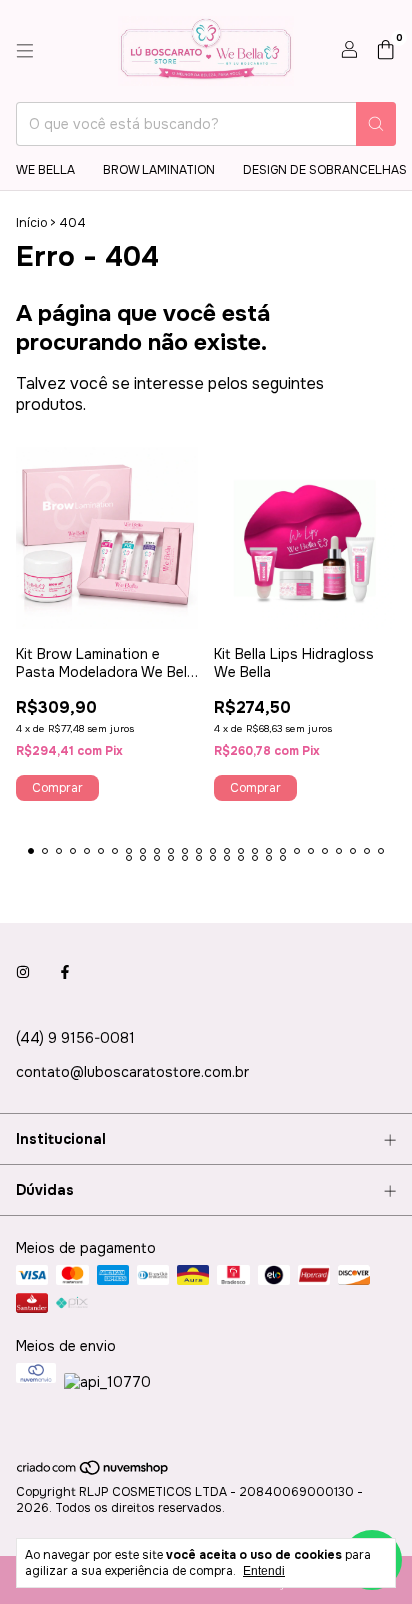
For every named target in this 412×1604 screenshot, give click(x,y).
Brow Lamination (159, 170)
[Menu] (25, 51)
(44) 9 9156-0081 (75, 1038)
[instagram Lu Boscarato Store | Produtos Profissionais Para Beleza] (23, 972)
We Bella (45, 170)
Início (31, 223)
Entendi (264, 1571)
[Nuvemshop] (93, 1473)
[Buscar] (376, 124)
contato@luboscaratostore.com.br (132, 1072)
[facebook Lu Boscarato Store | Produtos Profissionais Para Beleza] (65, 972)
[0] (385, 51)
